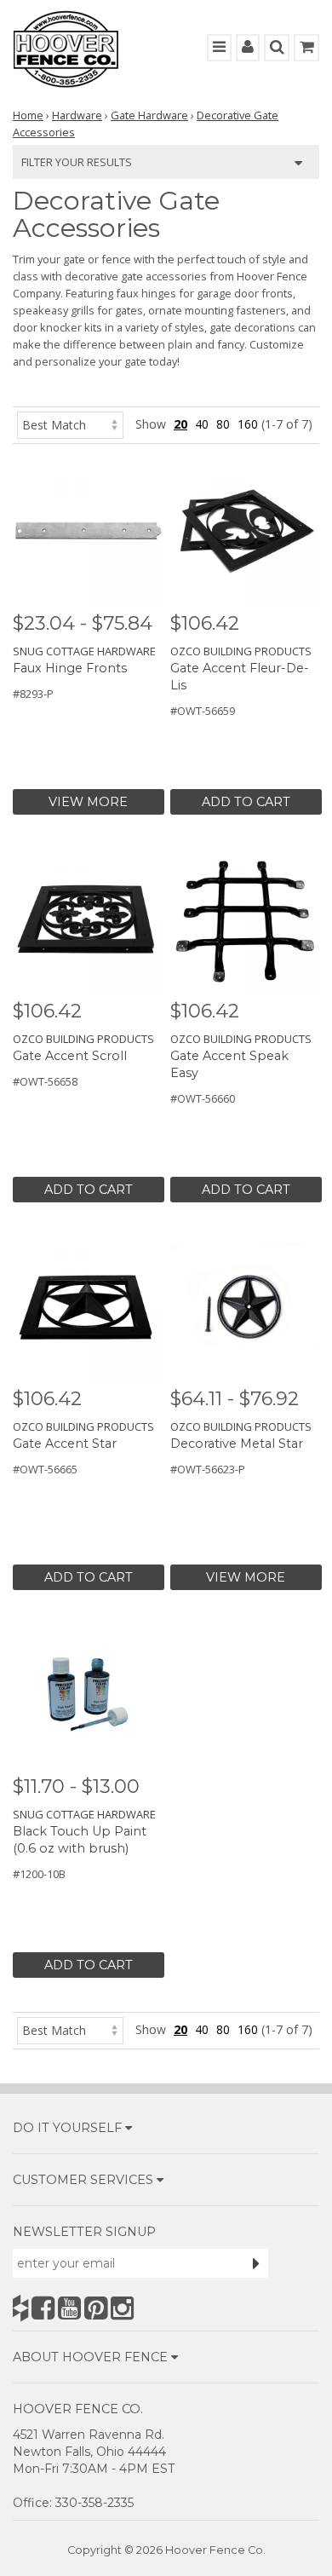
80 (223, 424)
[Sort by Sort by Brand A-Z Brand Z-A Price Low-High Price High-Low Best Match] (70, 424)
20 (180, 424)
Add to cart (246, 802)
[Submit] (256, 2263)
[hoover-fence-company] (20, 2308)
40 (202, 424)
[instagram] (122, 2308)
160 (248, 424)
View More (88, 802)
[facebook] (43, 2308)
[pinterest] (96, 2308)
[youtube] (69, 2308)
